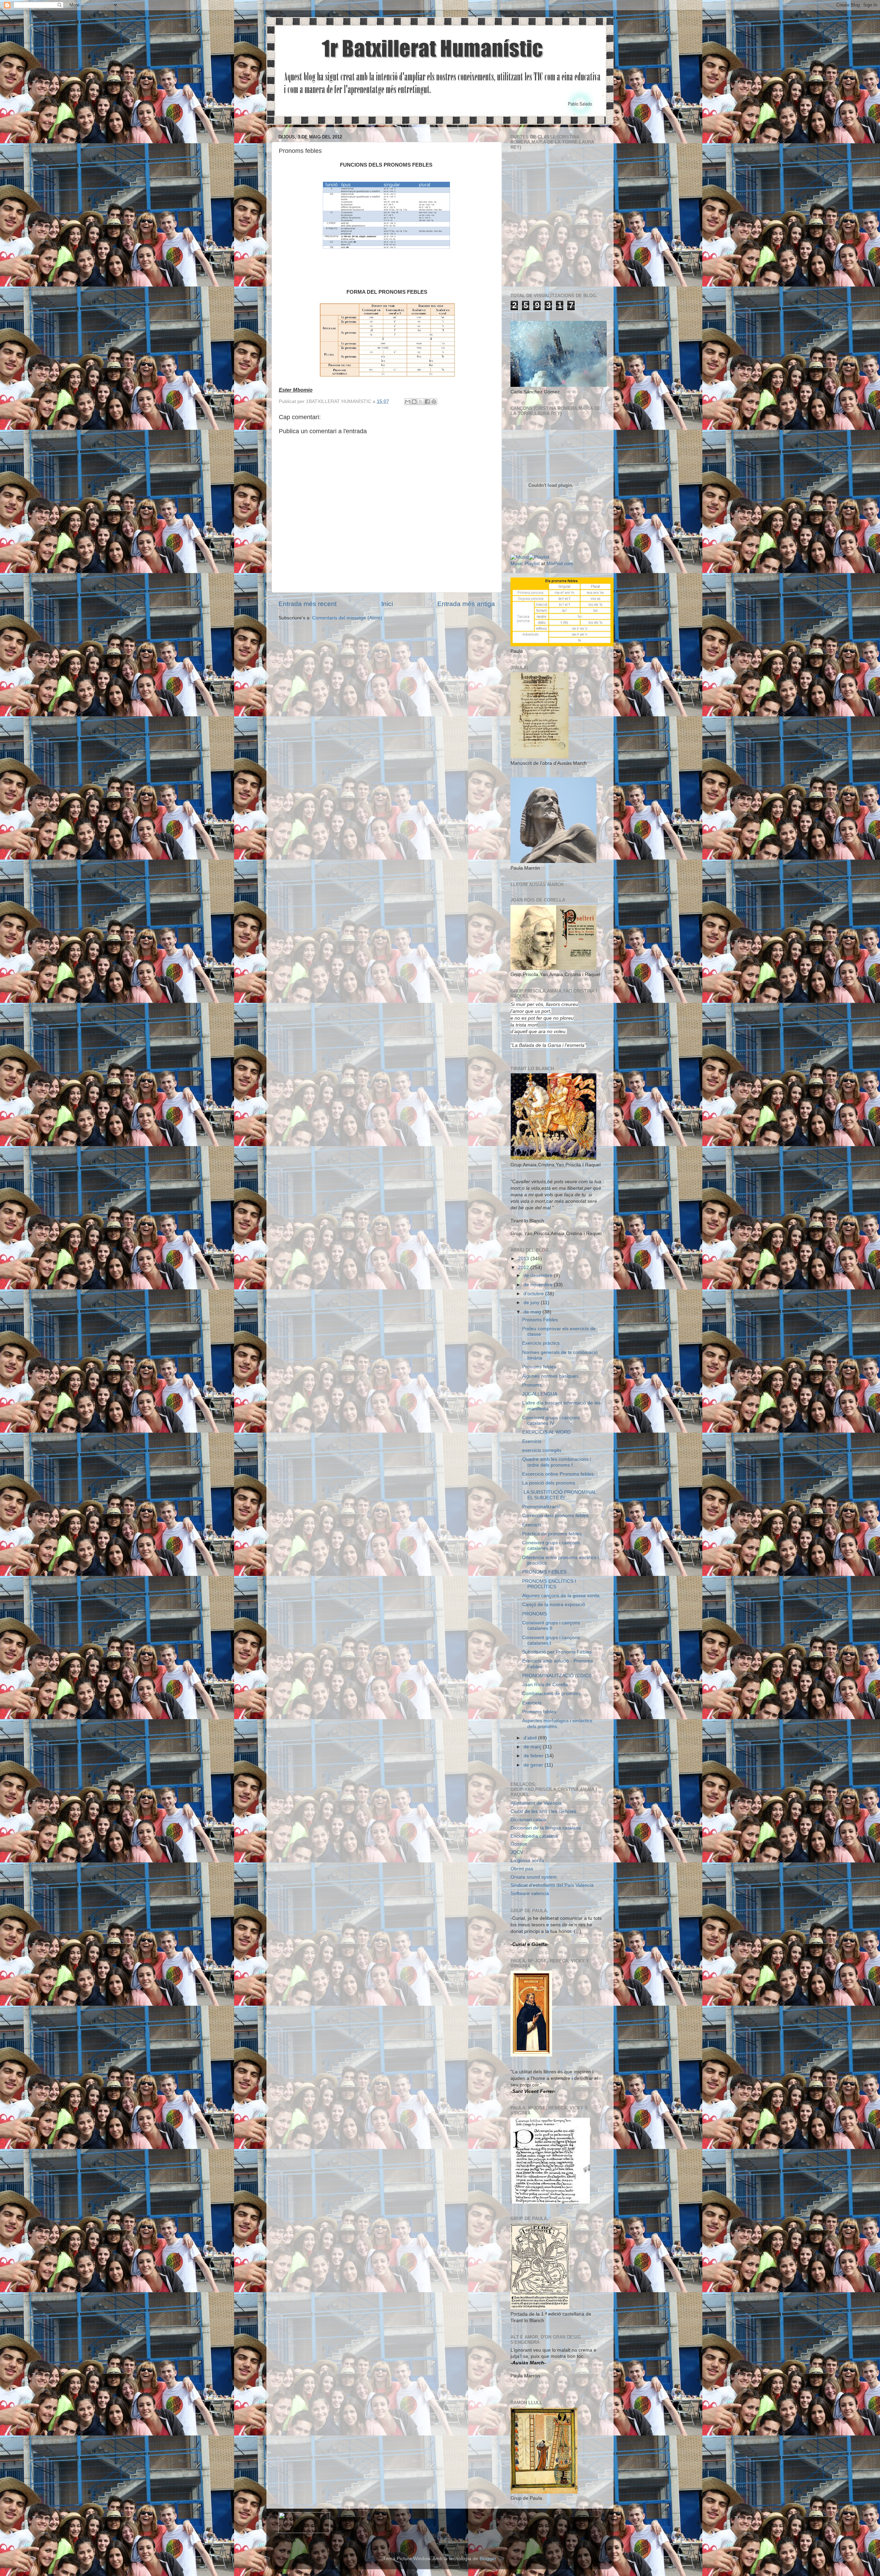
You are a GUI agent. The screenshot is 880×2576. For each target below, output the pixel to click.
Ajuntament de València (536, 1803)
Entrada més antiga (466, 604)
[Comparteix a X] (421, 402)
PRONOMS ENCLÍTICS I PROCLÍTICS (549, 1584)
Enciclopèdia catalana (534, 1836)
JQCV (517, 1852)
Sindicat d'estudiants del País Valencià (552, 1885)
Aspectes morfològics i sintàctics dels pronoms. (557, 1723)
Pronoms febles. (540, 1367)
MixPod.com (560, 564)
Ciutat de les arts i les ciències (543, 1811)
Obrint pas (522, 1869)
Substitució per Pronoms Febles (557, 1652)
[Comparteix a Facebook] (427, 402)
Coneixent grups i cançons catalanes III (551, 1545)
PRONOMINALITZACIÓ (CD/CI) (557, 1676)
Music (517, 564)
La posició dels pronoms (549, 1483)
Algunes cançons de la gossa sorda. (562, 1596)
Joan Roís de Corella (545, 1685)
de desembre (539, 1275)
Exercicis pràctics (541, 1343)
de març (533, 1747)
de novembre (539, 1285)
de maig (533, 1312)
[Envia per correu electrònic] (408, 402)
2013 (524, 1259)
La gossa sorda (527, 1861)
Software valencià (530, 1894)
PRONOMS (535, 1614)
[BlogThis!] (414, 402)
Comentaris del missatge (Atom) (347, 618)
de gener (534, 1765)
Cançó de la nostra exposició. (554, 1605)
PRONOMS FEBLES (544, 1572)
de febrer (534, 1756)
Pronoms (532, 1385)
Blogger (488, 2559)
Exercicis (532, 1441)
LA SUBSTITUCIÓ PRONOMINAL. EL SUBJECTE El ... (561, 1495)
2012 (524, 1268)
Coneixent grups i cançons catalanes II (551, 1626)
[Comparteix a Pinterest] (434, 402)
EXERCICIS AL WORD (546, 1432)
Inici (387, 604)
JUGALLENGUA (540, 1394)
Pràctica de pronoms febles (552, 1534)
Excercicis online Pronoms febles (558, 1474)
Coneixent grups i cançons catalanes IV (551, 1420)
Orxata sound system (534, 1877)
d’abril (531, 1738)
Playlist (532, 564)
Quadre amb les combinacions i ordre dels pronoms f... (557, 1462)
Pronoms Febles (540, 1320)
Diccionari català (528, 1820)
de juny (532, 1303)
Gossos (519, 1844)
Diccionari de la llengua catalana (546, 1828)
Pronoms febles (539, 1712)
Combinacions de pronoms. (552, 1694)
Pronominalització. (542, 1507)
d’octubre (534, 1294)
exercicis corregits (542, 1450)
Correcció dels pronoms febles (555, 1516)
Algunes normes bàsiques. (551, 1376)
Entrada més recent (307, 604)
